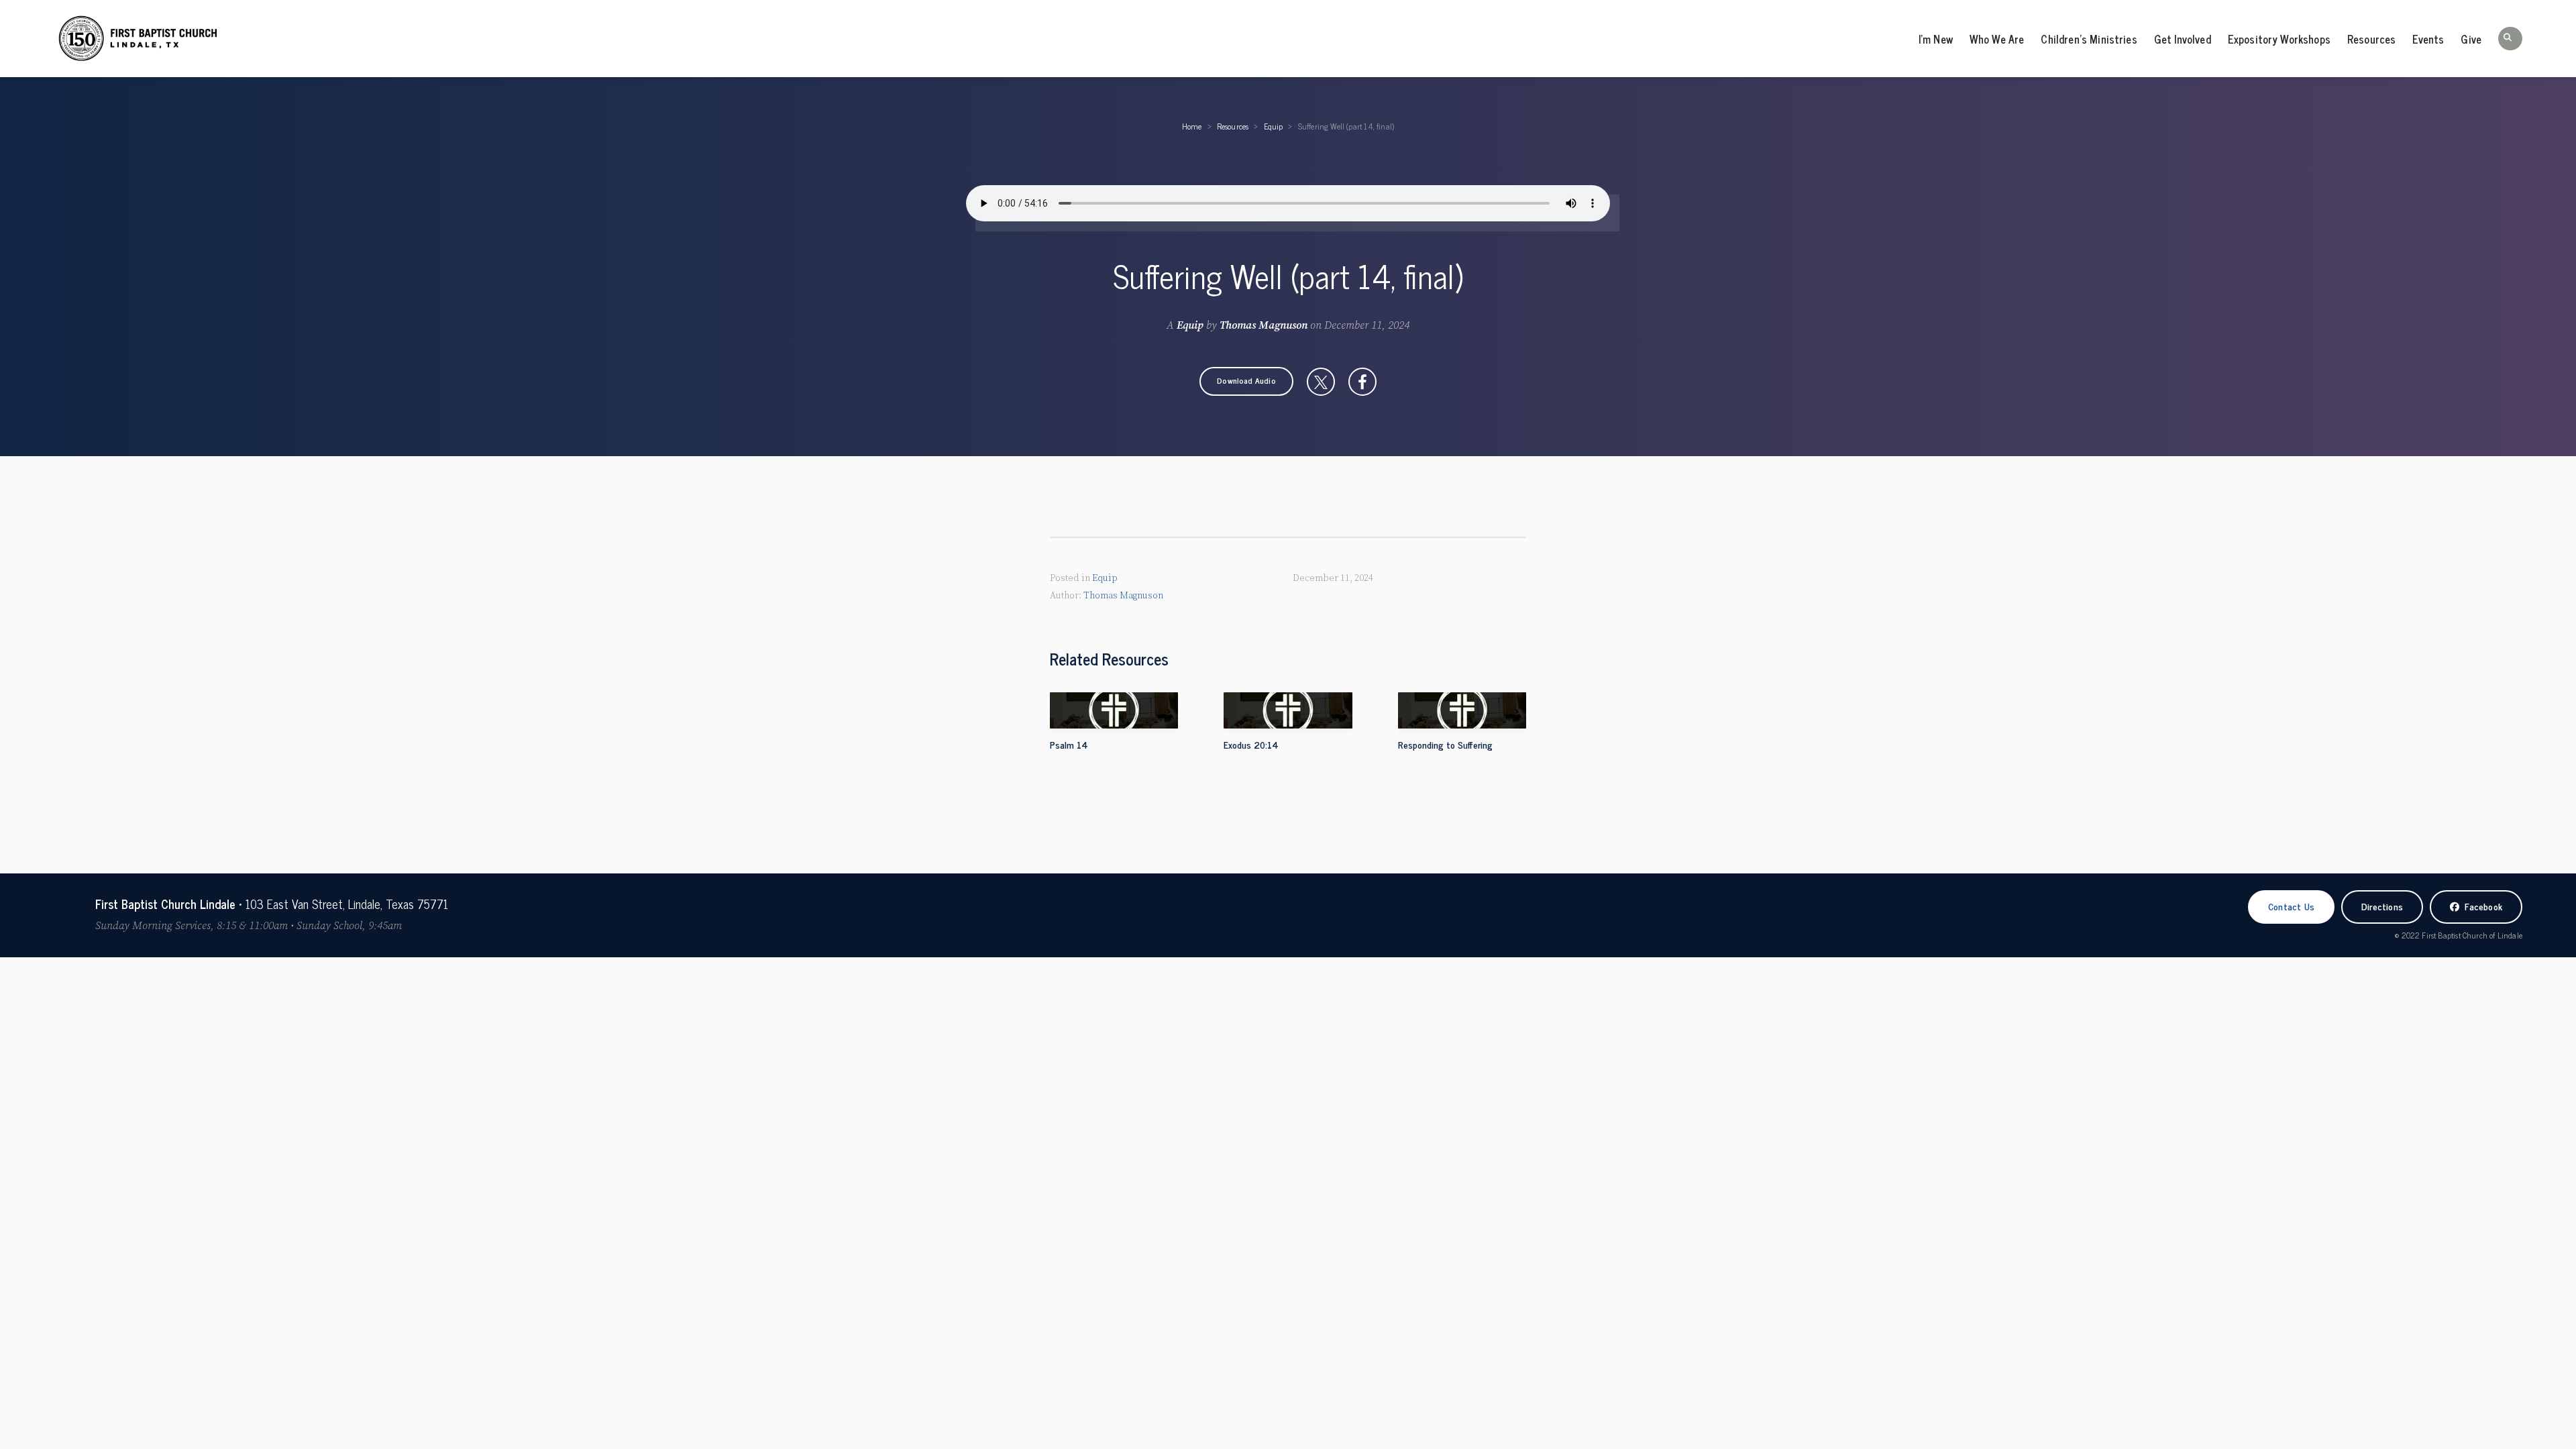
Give (2471, 39)
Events (2428, 39)
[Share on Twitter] (1321, 382)
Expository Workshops (2279, 39)
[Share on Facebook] (1362, 382)
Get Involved (2183, 39)
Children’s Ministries (2089, 39)
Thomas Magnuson (1264, 325)
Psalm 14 (1069, 744)
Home (1192, 126)
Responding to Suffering (1445, 744)
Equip (1274, 126)
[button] (2510, 39)
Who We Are (1997, 39)
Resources (2371, 39)
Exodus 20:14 (1251, 744)
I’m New (1936, 39)
